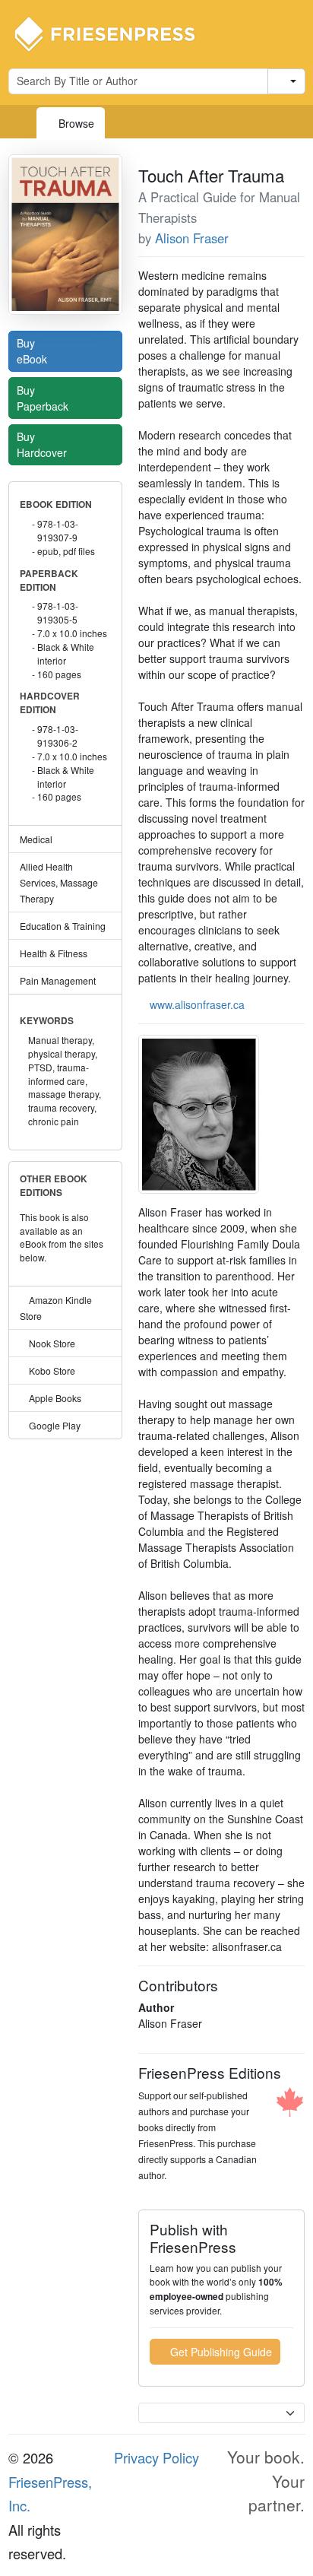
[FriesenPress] (115, 33)
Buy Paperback (44, 398)
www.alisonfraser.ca (197, 1004)
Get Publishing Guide (220, 2352)
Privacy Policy (156, 2457)
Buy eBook (33, 351)
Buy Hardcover (43, 444)
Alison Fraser (192, 238)
